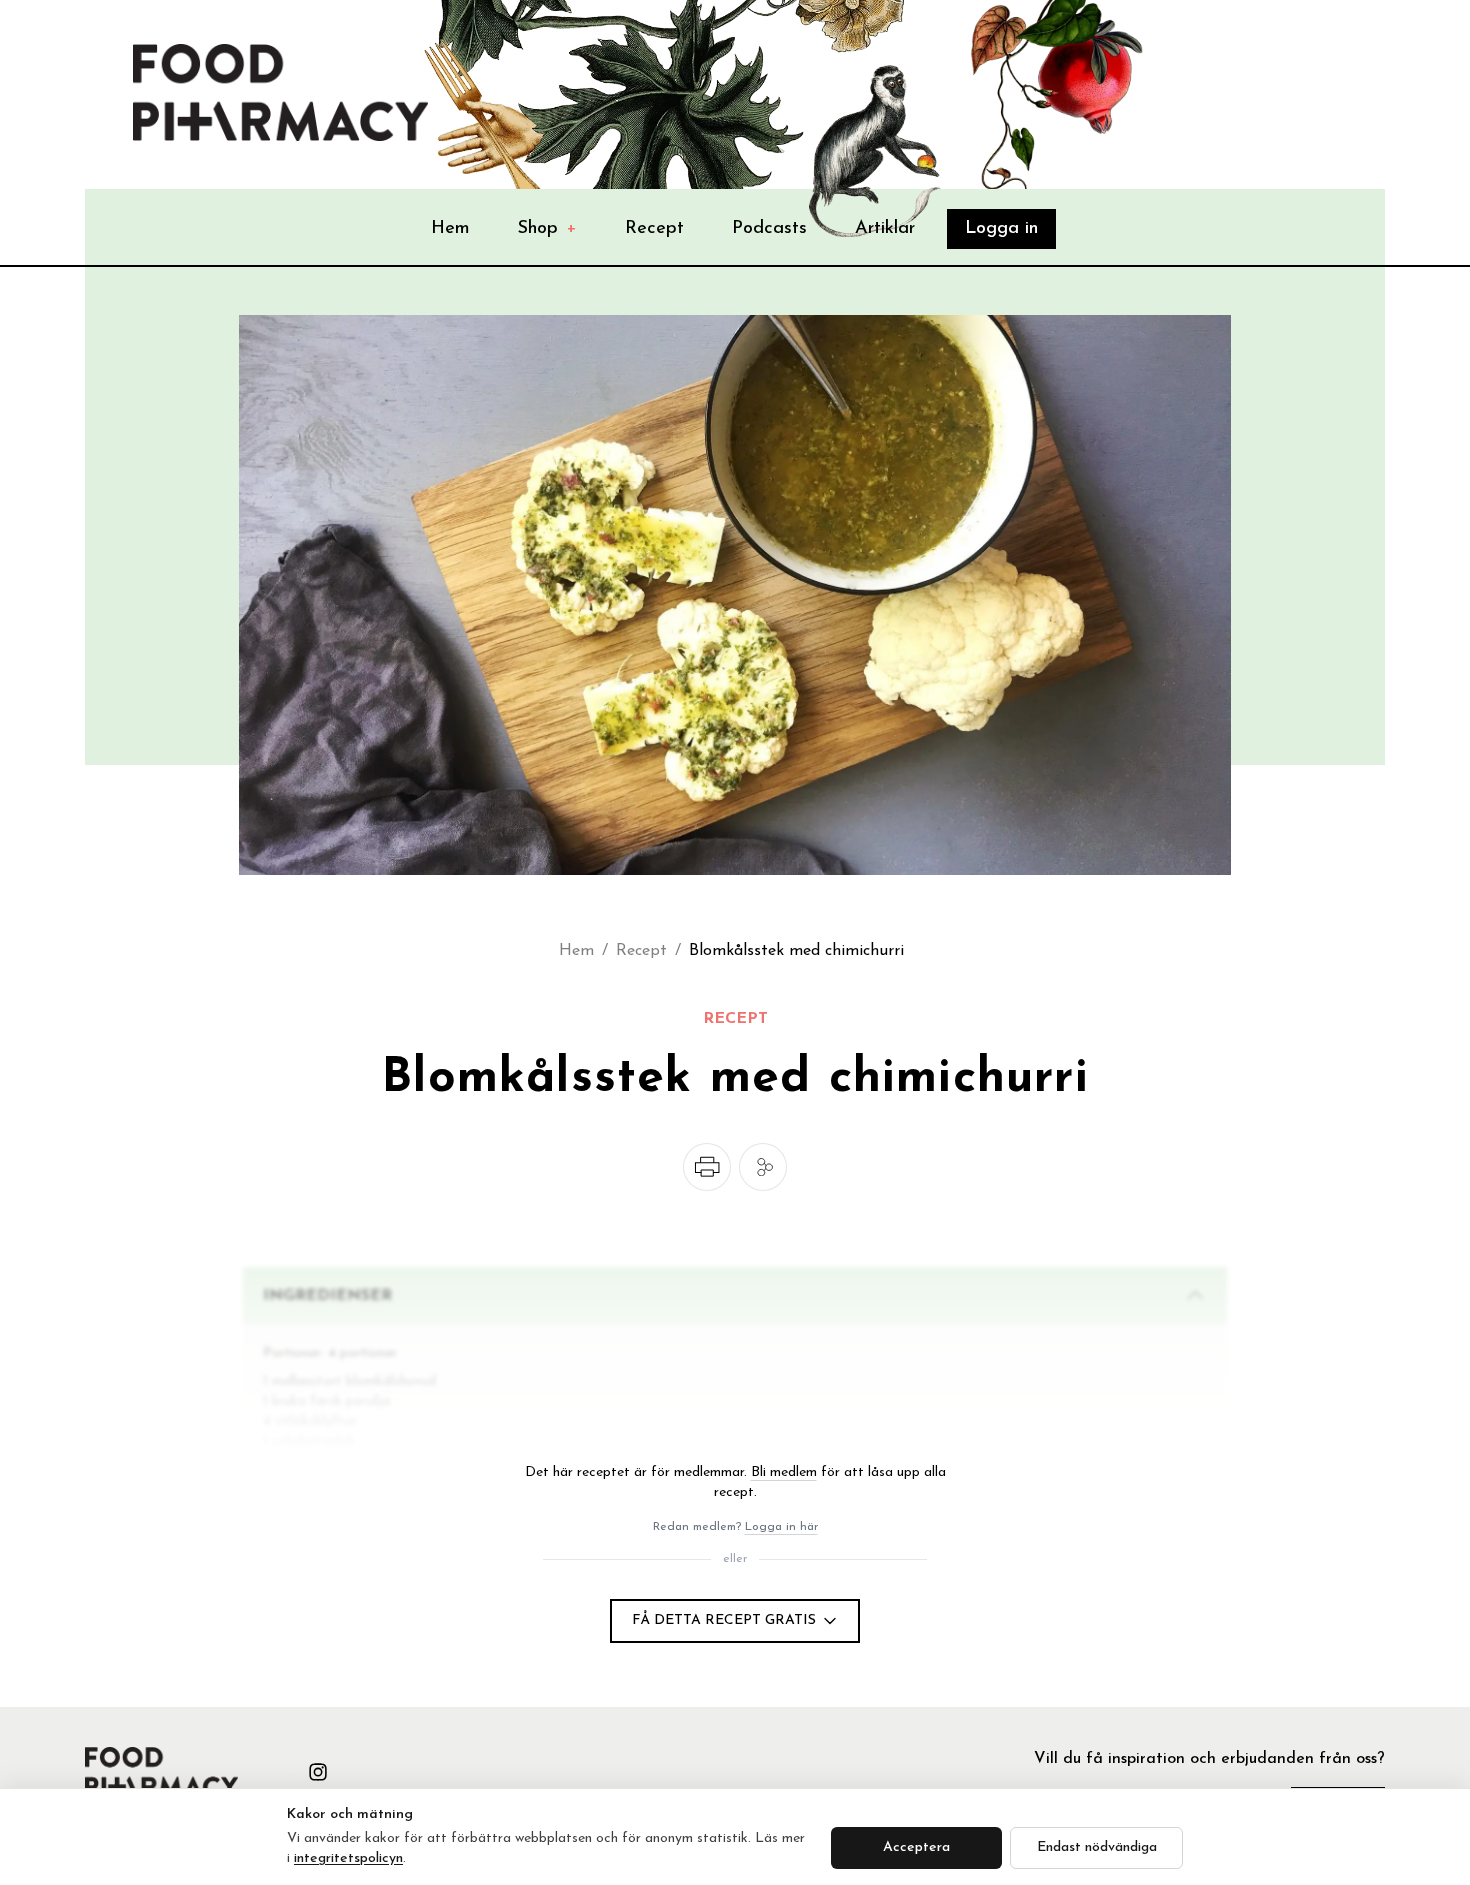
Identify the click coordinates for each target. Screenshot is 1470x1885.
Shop (547, 229)
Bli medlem (784, 1472)
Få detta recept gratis (724, 1620)
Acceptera (916, 1847)
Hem (450, 229)
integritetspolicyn (348, 1858)
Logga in (1001, 229)
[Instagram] (318, 1772)
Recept (654, 229)
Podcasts (769, 229)
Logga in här (781, 1527)
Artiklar (885, 229)
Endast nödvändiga (1097, 1847)
